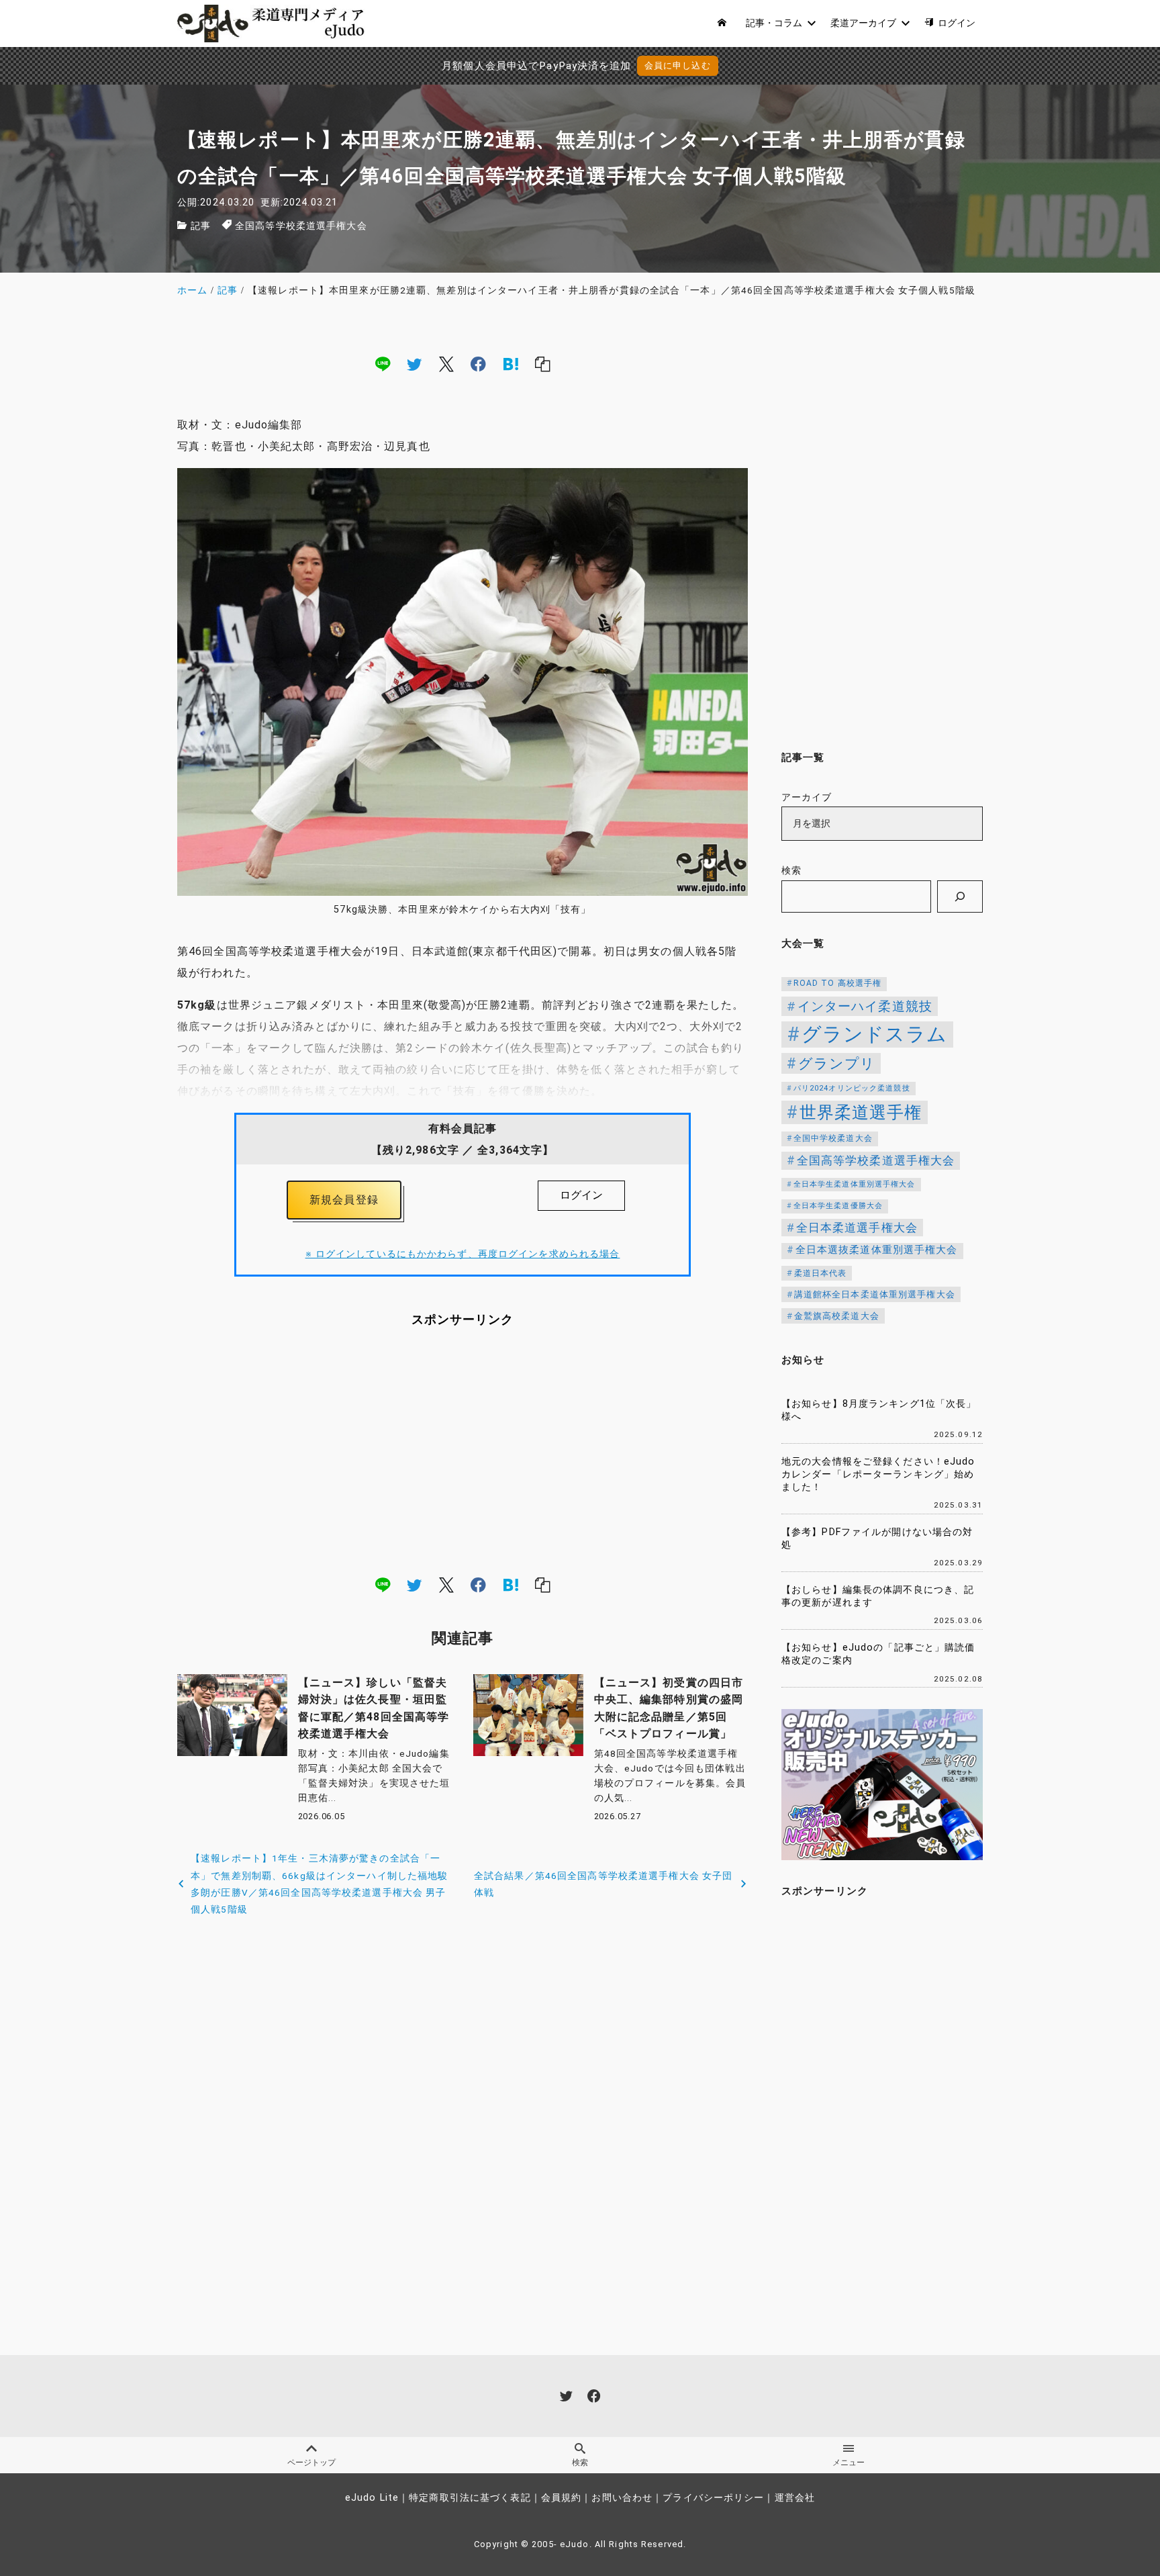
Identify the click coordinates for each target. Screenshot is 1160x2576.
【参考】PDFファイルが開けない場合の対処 (877, 1538)
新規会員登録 (344, 1200)
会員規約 (561, 2498)
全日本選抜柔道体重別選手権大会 (877, 1250)
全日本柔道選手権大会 (857, 1228)
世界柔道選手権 (861, 1112)
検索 (791, 871)
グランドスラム (875, 1034)
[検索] (960, 896)
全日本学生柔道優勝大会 (838, 1206)
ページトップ (311, 2463)
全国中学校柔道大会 (833, 1138)
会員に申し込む (678, 65)
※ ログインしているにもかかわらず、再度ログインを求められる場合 (463, 1254)
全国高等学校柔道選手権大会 (301, 226)
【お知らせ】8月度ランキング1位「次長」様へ (879, 1410)
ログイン (581, 1195)
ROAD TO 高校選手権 (838, 983)
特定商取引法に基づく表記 (470, 2498)
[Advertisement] (463, 1451)
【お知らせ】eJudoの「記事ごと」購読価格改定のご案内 (878, 1654)
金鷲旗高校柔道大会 (837, 1316)
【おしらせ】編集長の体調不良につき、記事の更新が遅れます (878, 1596)
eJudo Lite (372, 2498)
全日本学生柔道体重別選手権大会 (855, 1184)
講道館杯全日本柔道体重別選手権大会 (875, 1294)
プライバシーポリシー (713, 2498)
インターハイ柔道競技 (865, 1006)
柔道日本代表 (821, 1273)
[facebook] (478, 363)
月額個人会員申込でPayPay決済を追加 (536, 66)
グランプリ (837, 1063)
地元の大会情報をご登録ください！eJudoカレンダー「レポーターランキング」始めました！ (878, 1474)
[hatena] (511, 363)
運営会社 (795, 2498)
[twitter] (414, 363)
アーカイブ (807, 797)
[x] (446, 363)
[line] (383, 363)
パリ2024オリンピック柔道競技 (852, 1088)
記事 (201, 226)
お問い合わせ (622, 2498)
